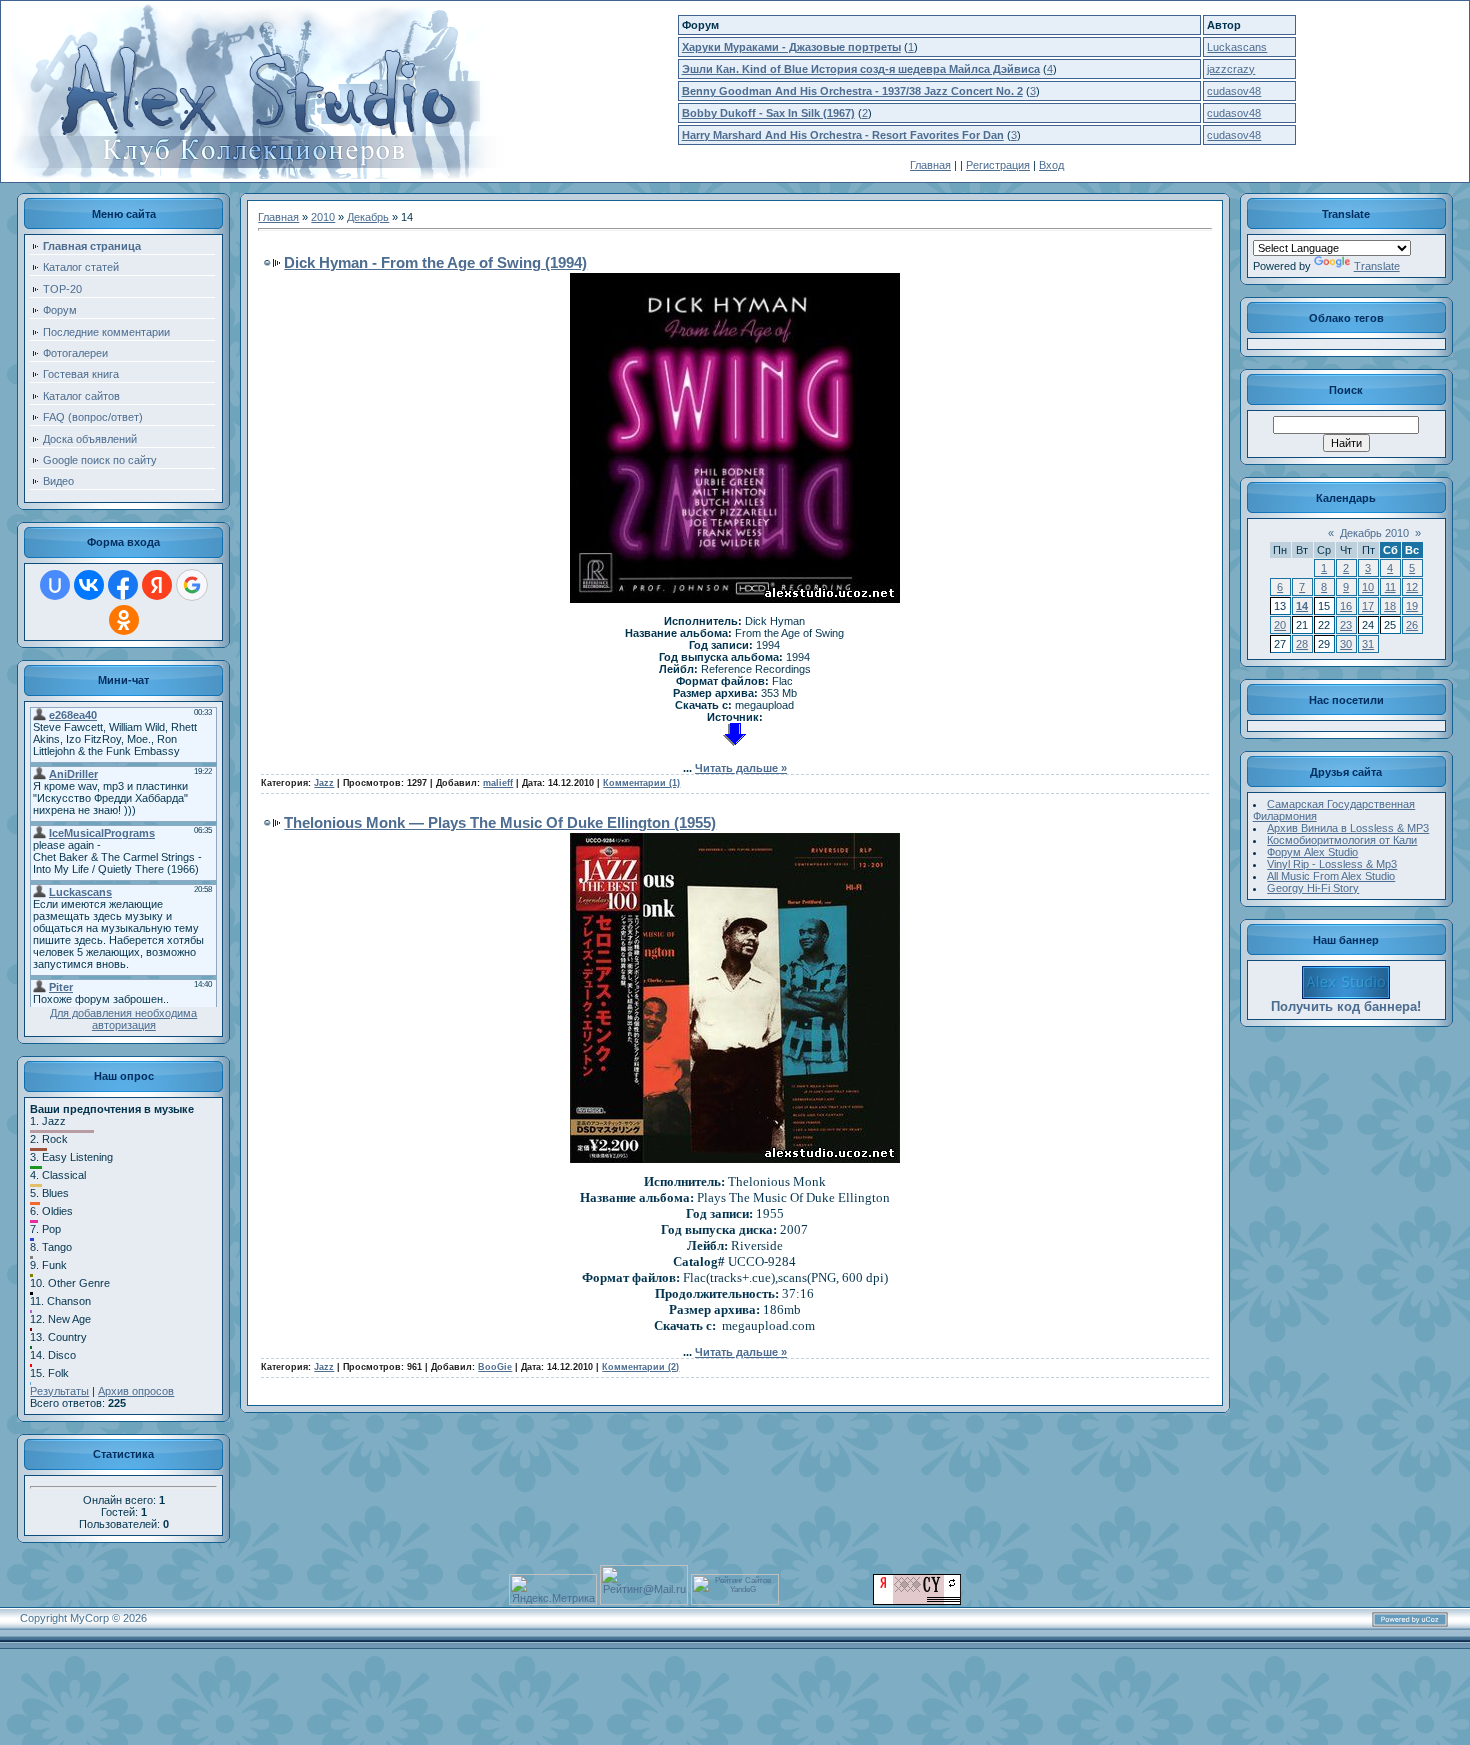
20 (1280, 625)
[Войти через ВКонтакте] (89, 585)
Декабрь (368, 217)
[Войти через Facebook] (123, 585)
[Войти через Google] (192, 585)
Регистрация (998, 165)
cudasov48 (1234, 91)
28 (1302, 644)
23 (1346, 625)
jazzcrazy (1231, 69)
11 (1390, 587)
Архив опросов (136, 1391)
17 (1368, 606)
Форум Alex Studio (1312, 852)
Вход (1051, 165)
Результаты (59, 1391)
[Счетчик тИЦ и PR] (917, 1601)
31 (1368, 644)
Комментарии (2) (640, 1367)
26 (1412, 625)
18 (1390, 606)
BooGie (495, 1367)
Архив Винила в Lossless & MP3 (1348, 828)
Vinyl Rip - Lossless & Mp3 (1332, 864)
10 (1368, 587)
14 (1302, 606)
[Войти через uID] (55, 585)
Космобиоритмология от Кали (1342, 840)
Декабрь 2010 (1374, 533)
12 (1412, 587)
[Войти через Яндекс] (157, 585)
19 (1412, 606)
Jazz (324, 783)
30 (1346, 644)
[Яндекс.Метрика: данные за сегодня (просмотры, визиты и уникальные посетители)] (553, 1589)
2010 (323, 217)
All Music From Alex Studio (1331, 876)
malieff (498, 783)
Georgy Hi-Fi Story (1313, 888)
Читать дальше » (741, 768)
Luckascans (1237, 47)
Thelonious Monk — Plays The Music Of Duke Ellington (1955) (500, 822)
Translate (1377, 266)
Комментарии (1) (641, 783)
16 (1346, 606)
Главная (930, 165)
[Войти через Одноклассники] (124, 620)
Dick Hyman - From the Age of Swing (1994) (435, 262)
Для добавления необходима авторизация (123, 1019)
